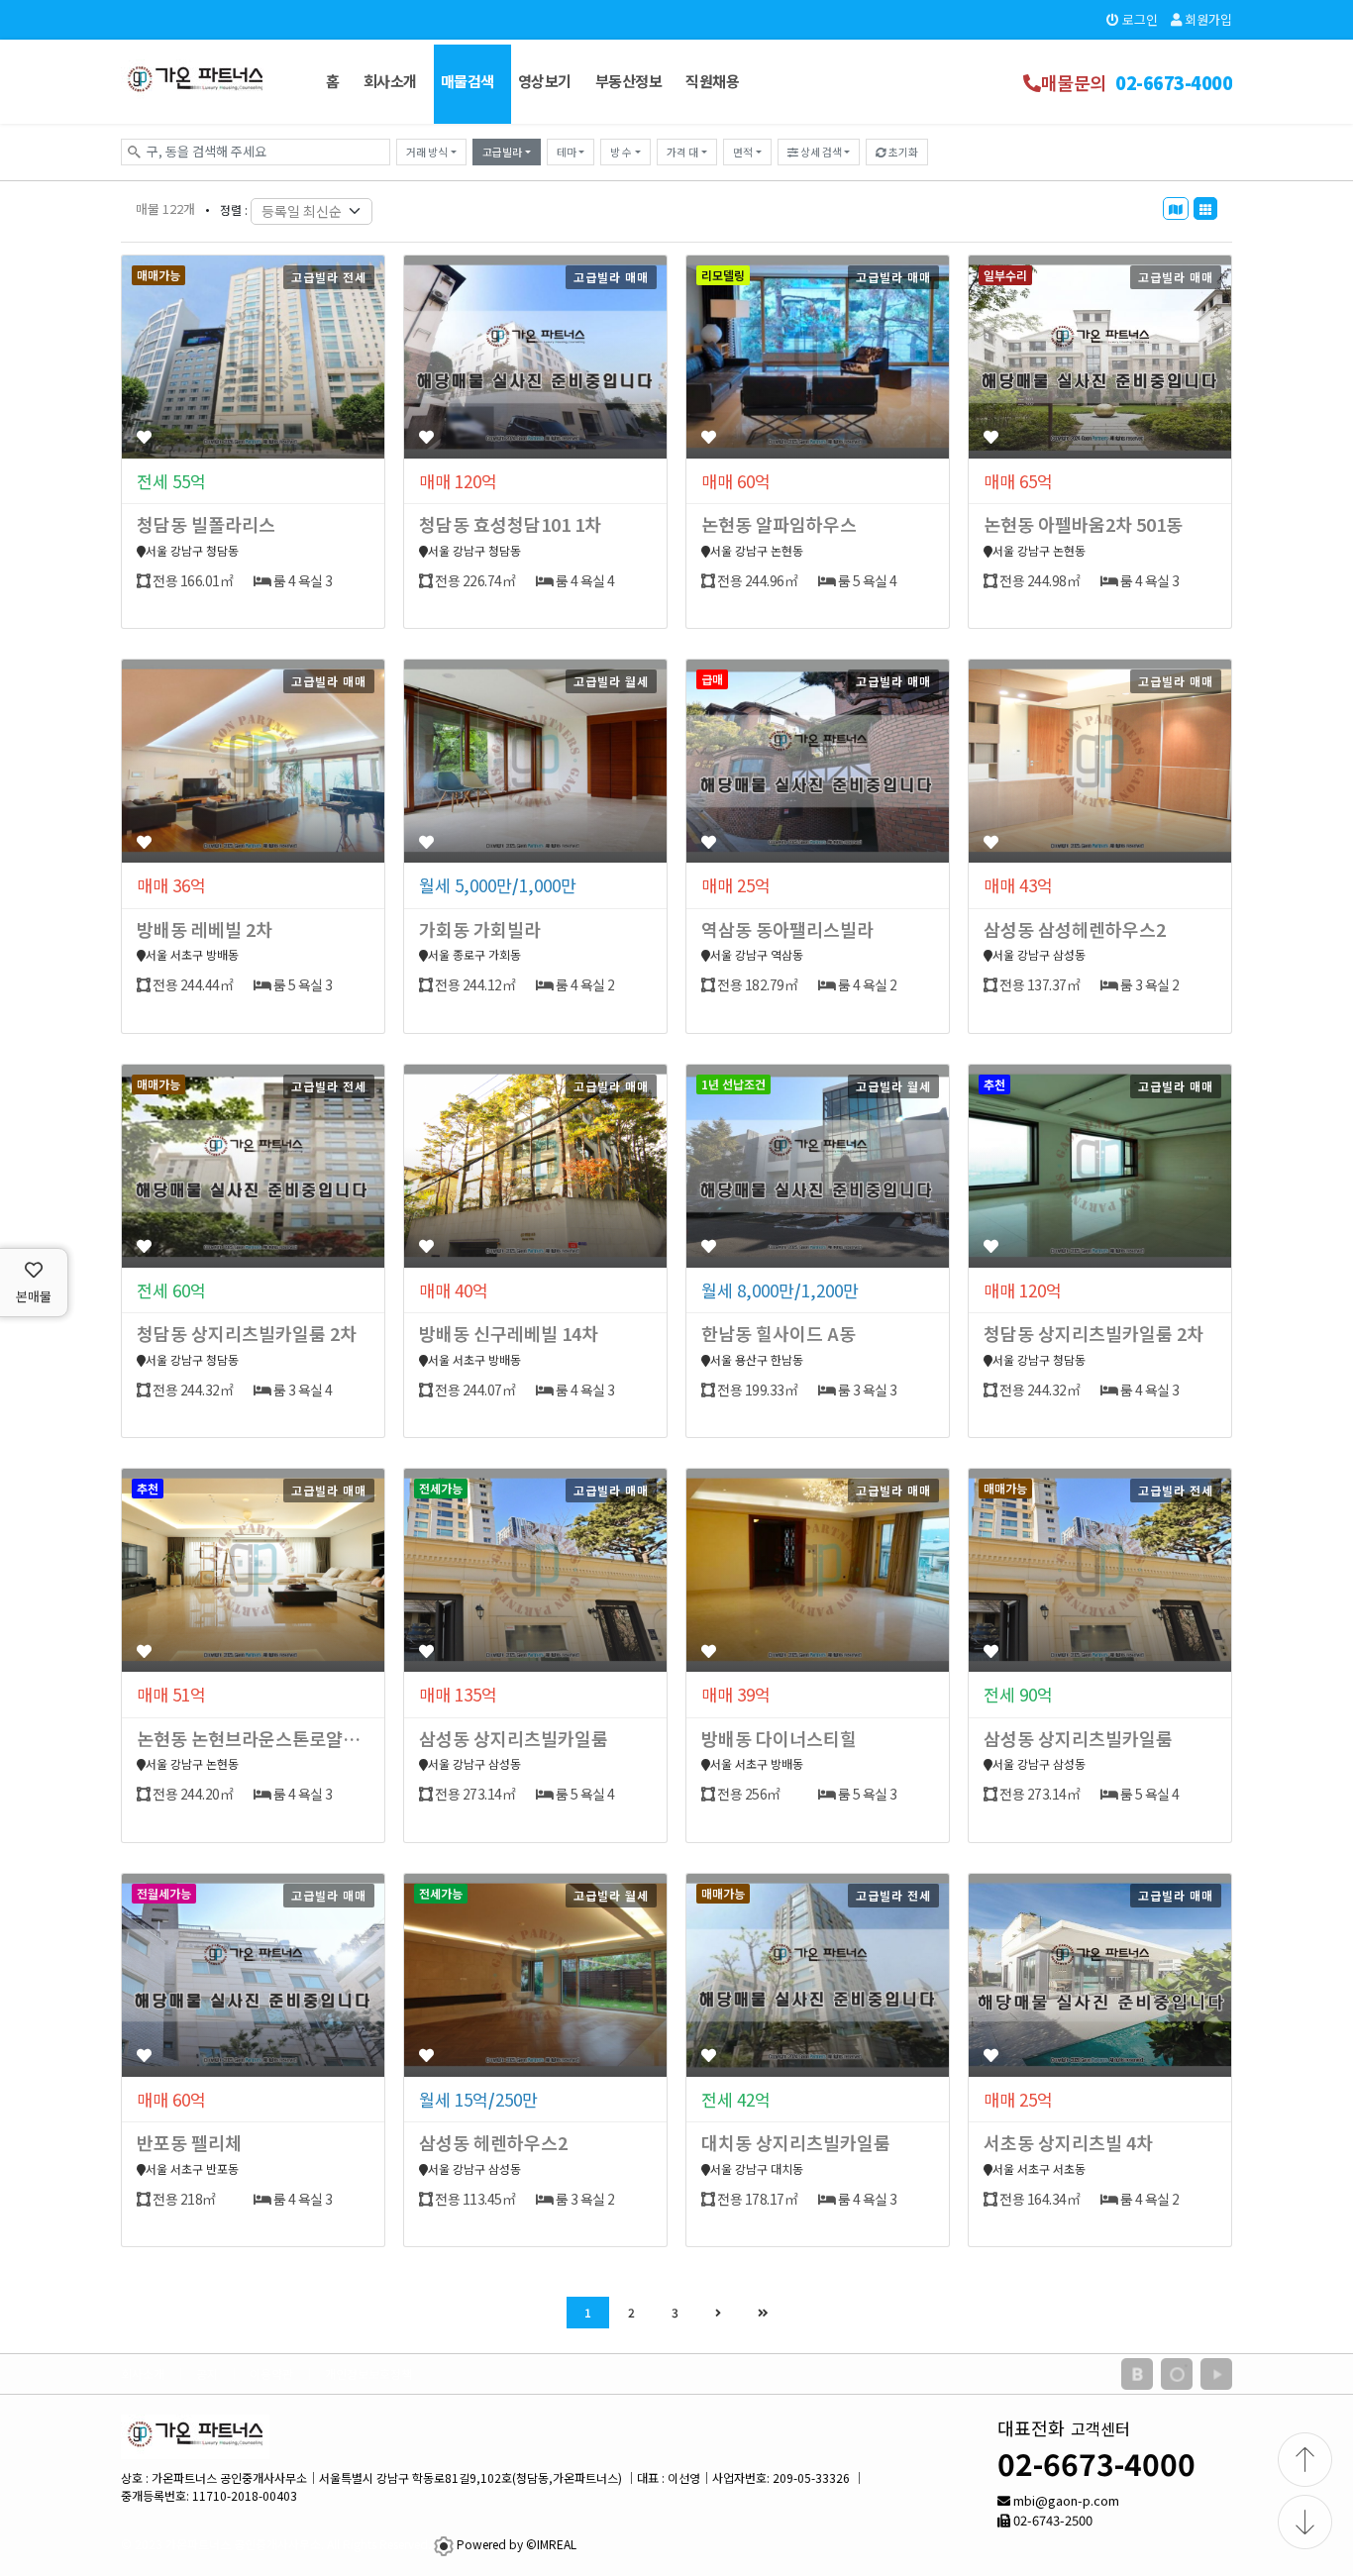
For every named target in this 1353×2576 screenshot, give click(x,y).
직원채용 (712, 81)
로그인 (1139, 19)
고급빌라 (502, 152)
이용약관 (271, 2373)
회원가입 (1207, 19)
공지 (207, 2373)
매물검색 (468, 81)
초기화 (902, 152)
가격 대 (682, 152)
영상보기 (545, 81)
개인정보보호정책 (368, 2373)
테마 (567, 152)
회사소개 (390, 81)
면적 (743, 152)
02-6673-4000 (1096, 2463)
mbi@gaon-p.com (1066, 2500)
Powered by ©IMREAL (517, 2544)
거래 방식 (427, 152)
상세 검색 (820, 152)
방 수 (621, 152)
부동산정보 (629, 81)
